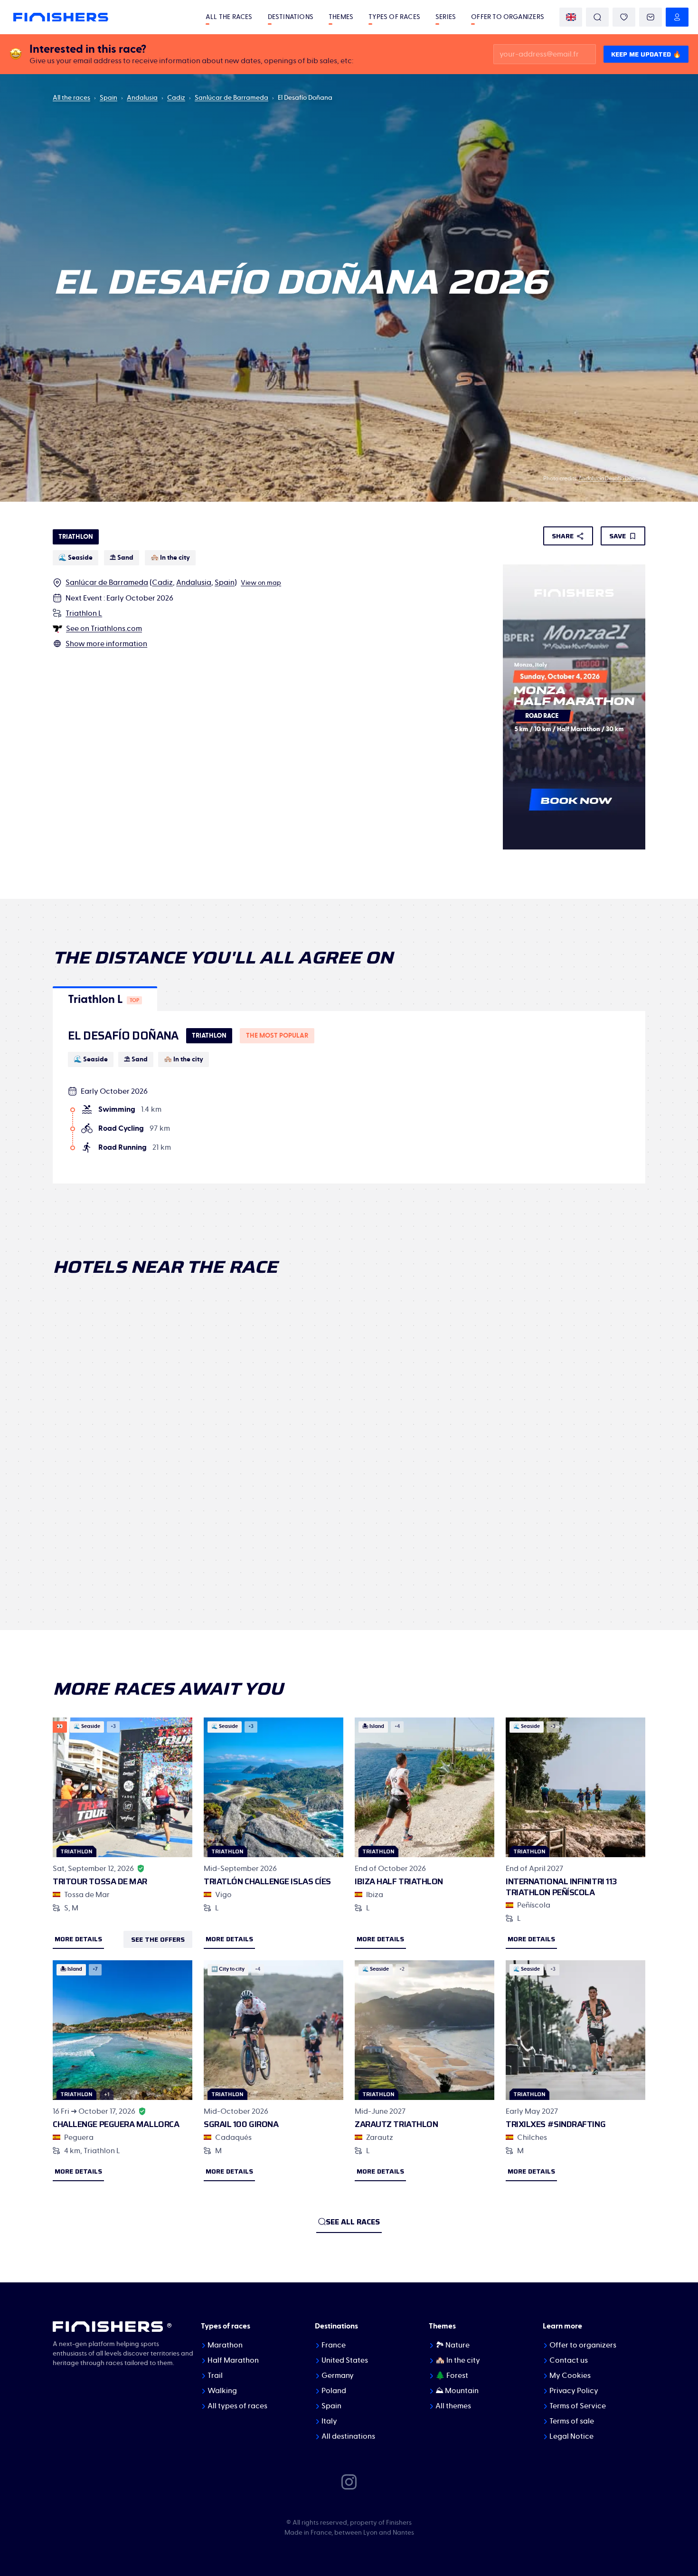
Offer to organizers (508, 17)
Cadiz (176, 98)
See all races (353, 2222)
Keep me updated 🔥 (646, 54)
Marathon (225, 2345)
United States (345, 2360)
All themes (453, 2406)
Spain (108, 98)
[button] (105, 999)
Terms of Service (578, 2406)
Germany (338, 2376)
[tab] (105, 999)
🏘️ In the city (458, 2360)
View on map (261, 583)
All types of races (237, 2406)
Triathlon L (84, 613)
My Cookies (570, 2376)
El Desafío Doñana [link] (305, 98)
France (334, 2345)
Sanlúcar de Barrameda (231, 98)
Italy (329, 2421)
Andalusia (142, 98)
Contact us (569, 2360)
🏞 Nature (453, 2345)
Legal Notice (571, 2436)
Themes (341, 17)
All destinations (348, 2436)
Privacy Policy (574, 2391)
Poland (334, 2391)
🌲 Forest (452, 2376)
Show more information (106, 644)
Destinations (291, 17)
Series (446, 17)
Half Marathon (233, 2360)
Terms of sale (572, 2421)
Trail (215, 2376)
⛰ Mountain (457, 2391)
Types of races (394, 17)
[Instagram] (349, 2481)
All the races (229, 17)
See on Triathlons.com (104, 629)
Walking (222, 2391)
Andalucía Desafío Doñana (612, 478)
